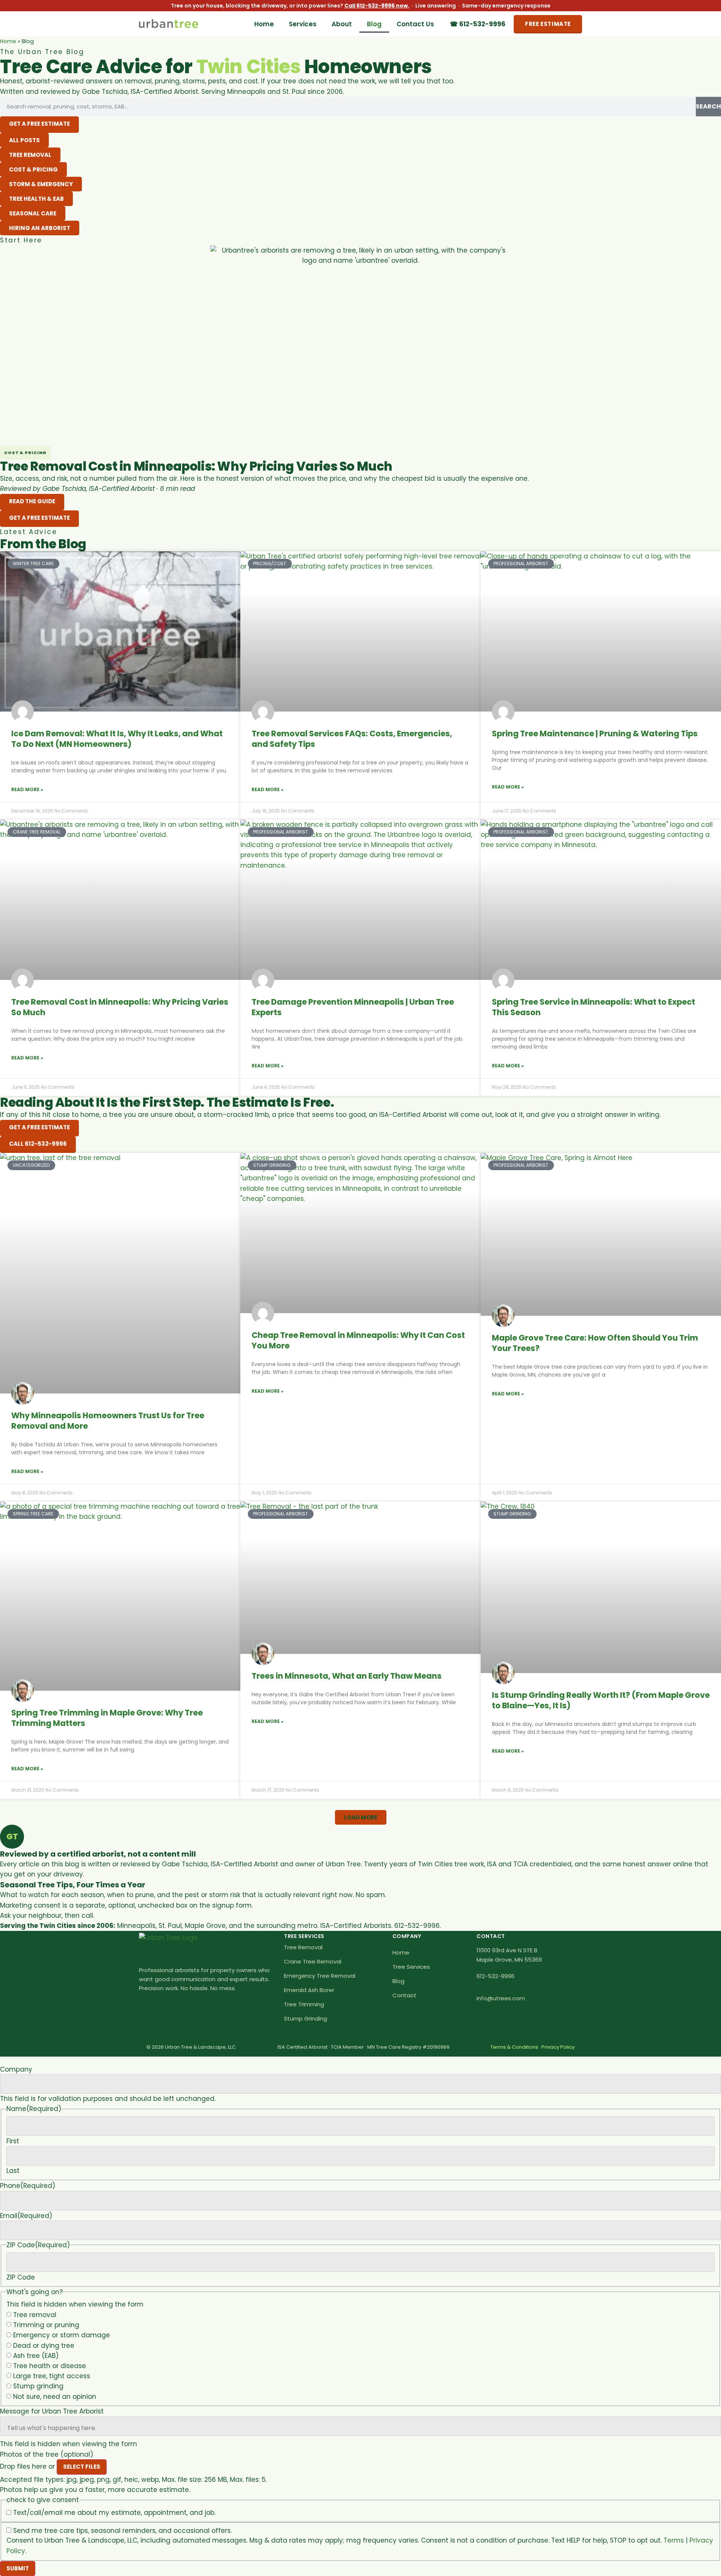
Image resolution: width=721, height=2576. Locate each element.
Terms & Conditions (514, 2047)
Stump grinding (38, 2386)
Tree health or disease (50, 2366)
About (342, 24)
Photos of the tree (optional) (47, 2455)
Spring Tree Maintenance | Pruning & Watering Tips (595, 734)
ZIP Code (21, 2277)
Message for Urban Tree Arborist (52, 2411)
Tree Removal (303, 1947)
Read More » (27, 789)
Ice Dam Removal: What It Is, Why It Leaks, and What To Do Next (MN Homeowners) (117, 739)
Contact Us (415, 24)
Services (303, 24)
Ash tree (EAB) (36, 2356)
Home (264, 24)
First (13, 2141)
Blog (374, 24)
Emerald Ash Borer (309, 1990)
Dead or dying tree (44, 2346)
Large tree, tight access (52, 2376)
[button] (361, 1817)
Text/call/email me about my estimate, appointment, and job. (114, 2513)
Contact (404, 1995)
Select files (82, 2467)
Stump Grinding (305, 2019)
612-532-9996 (495, 1976)
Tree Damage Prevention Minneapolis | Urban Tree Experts (353, 1007)
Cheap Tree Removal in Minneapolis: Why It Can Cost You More (358, 1340)
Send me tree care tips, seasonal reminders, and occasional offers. (122, 2531)
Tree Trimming (304, 2004)
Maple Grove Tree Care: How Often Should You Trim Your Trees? (595, 1343)
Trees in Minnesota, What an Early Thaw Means (347, 1676)
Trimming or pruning (46, 2325)
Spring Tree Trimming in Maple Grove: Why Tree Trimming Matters (107, 1718)
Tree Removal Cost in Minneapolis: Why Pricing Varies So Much (120, 1007)
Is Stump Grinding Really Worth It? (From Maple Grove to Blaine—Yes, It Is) (601, 1700)
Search (708, 106)
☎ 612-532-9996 (478, 24)
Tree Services (411, 1967)
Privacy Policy (558, 2047)
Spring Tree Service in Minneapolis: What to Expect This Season (594, 1007)
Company (16, 2070)
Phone (28, 2186)
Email (26, 2216)
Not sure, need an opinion (55, 2397)
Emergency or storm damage (62, 2335)
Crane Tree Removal (313, 1961)
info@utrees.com (501, 1998)
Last (13, 2171)
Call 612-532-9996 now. (377, 6)
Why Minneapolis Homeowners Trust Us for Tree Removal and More (108, 1421)
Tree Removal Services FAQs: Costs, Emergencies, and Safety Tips (352, 739)
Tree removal (35, 2315)
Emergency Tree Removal (320, 1976)
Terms (674, 2540)
